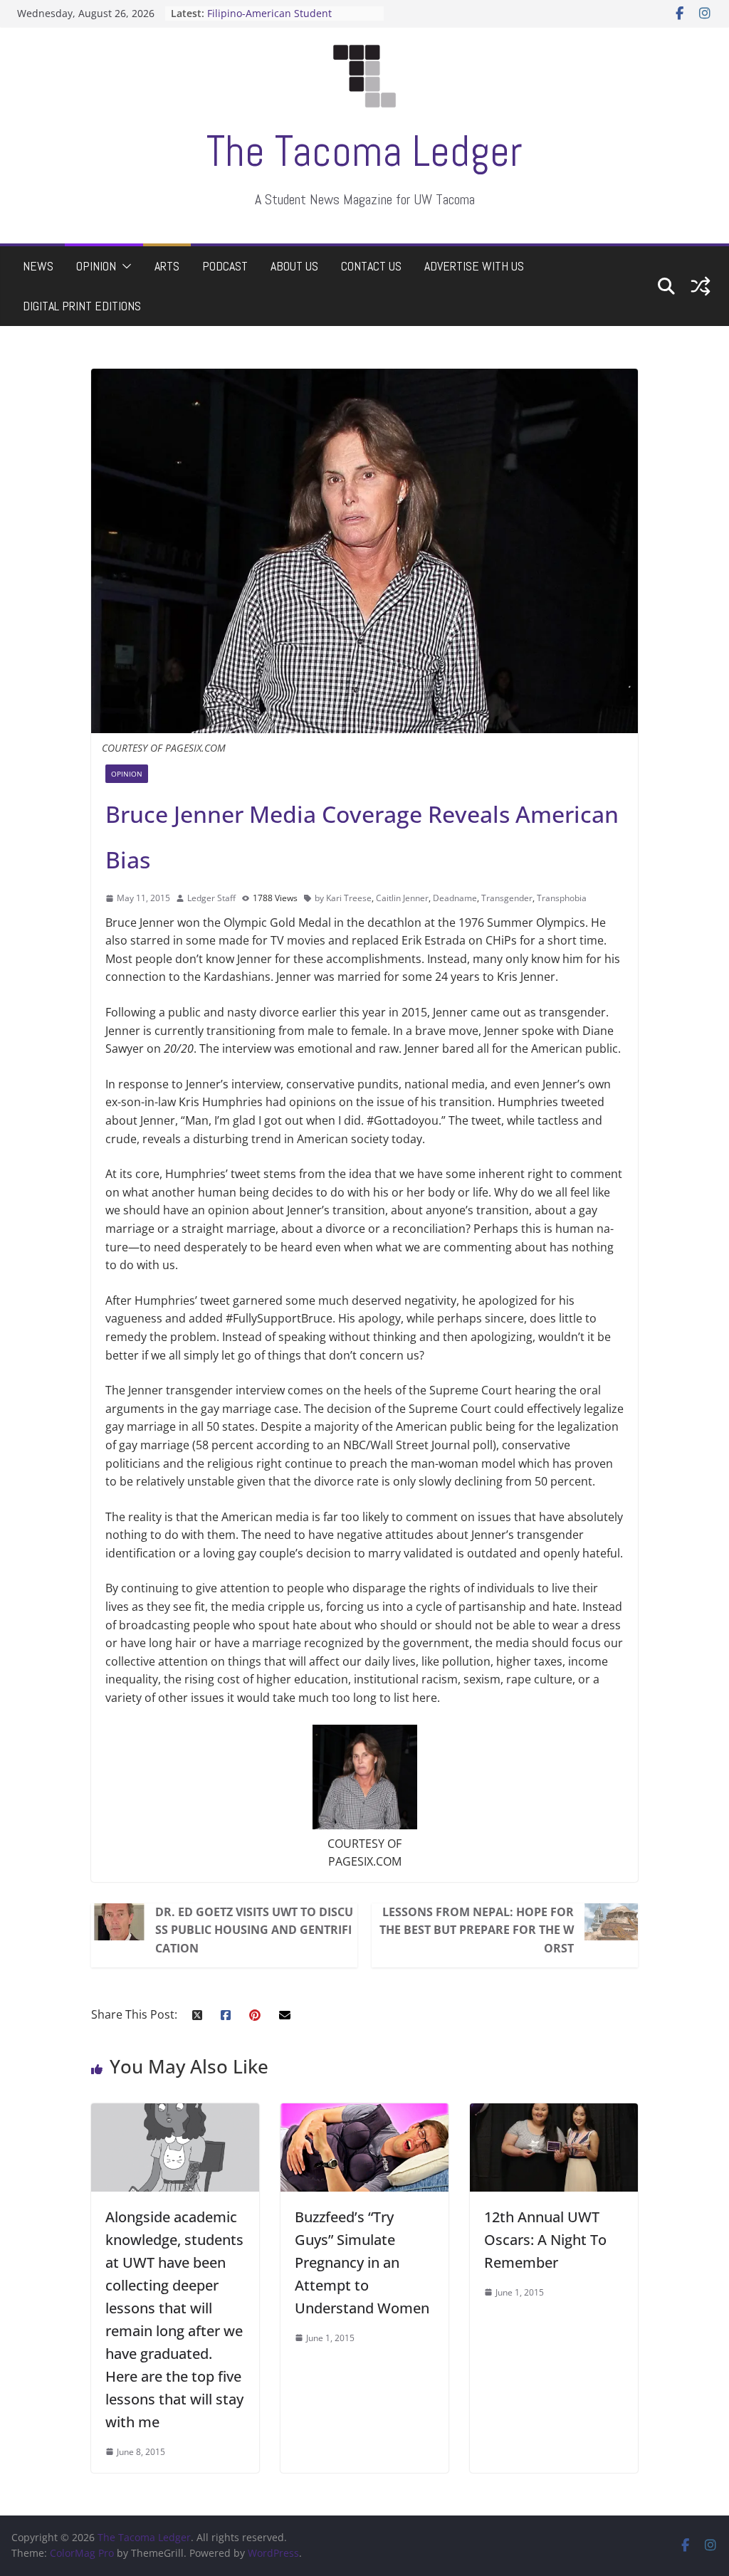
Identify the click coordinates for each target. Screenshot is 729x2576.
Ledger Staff (211, 898)
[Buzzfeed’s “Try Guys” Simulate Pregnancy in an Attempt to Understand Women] (364, 2112)
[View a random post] (701, 286)
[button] (124, 266)
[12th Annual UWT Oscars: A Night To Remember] (554, 2112)
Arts (167, 266)
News (38, 266)
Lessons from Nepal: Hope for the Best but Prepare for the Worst (477, 1930)
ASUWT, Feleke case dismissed (280, 13)
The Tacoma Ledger (364, 151)
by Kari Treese (343, 898)
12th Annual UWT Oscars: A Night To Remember (545, 2240)
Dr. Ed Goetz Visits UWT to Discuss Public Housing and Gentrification (254, 1930)
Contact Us (371, 266)
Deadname (455, 898)
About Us (294, 266)
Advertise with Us (474, 266)
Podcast (225, 266)
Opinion (96, 266)
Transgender (507, 898)
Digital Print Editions (82, 306)
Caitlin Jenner (402, 898)
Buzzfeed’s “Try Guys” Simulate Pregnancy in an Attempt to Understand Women (362, 2262)
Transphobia (562, 898)
